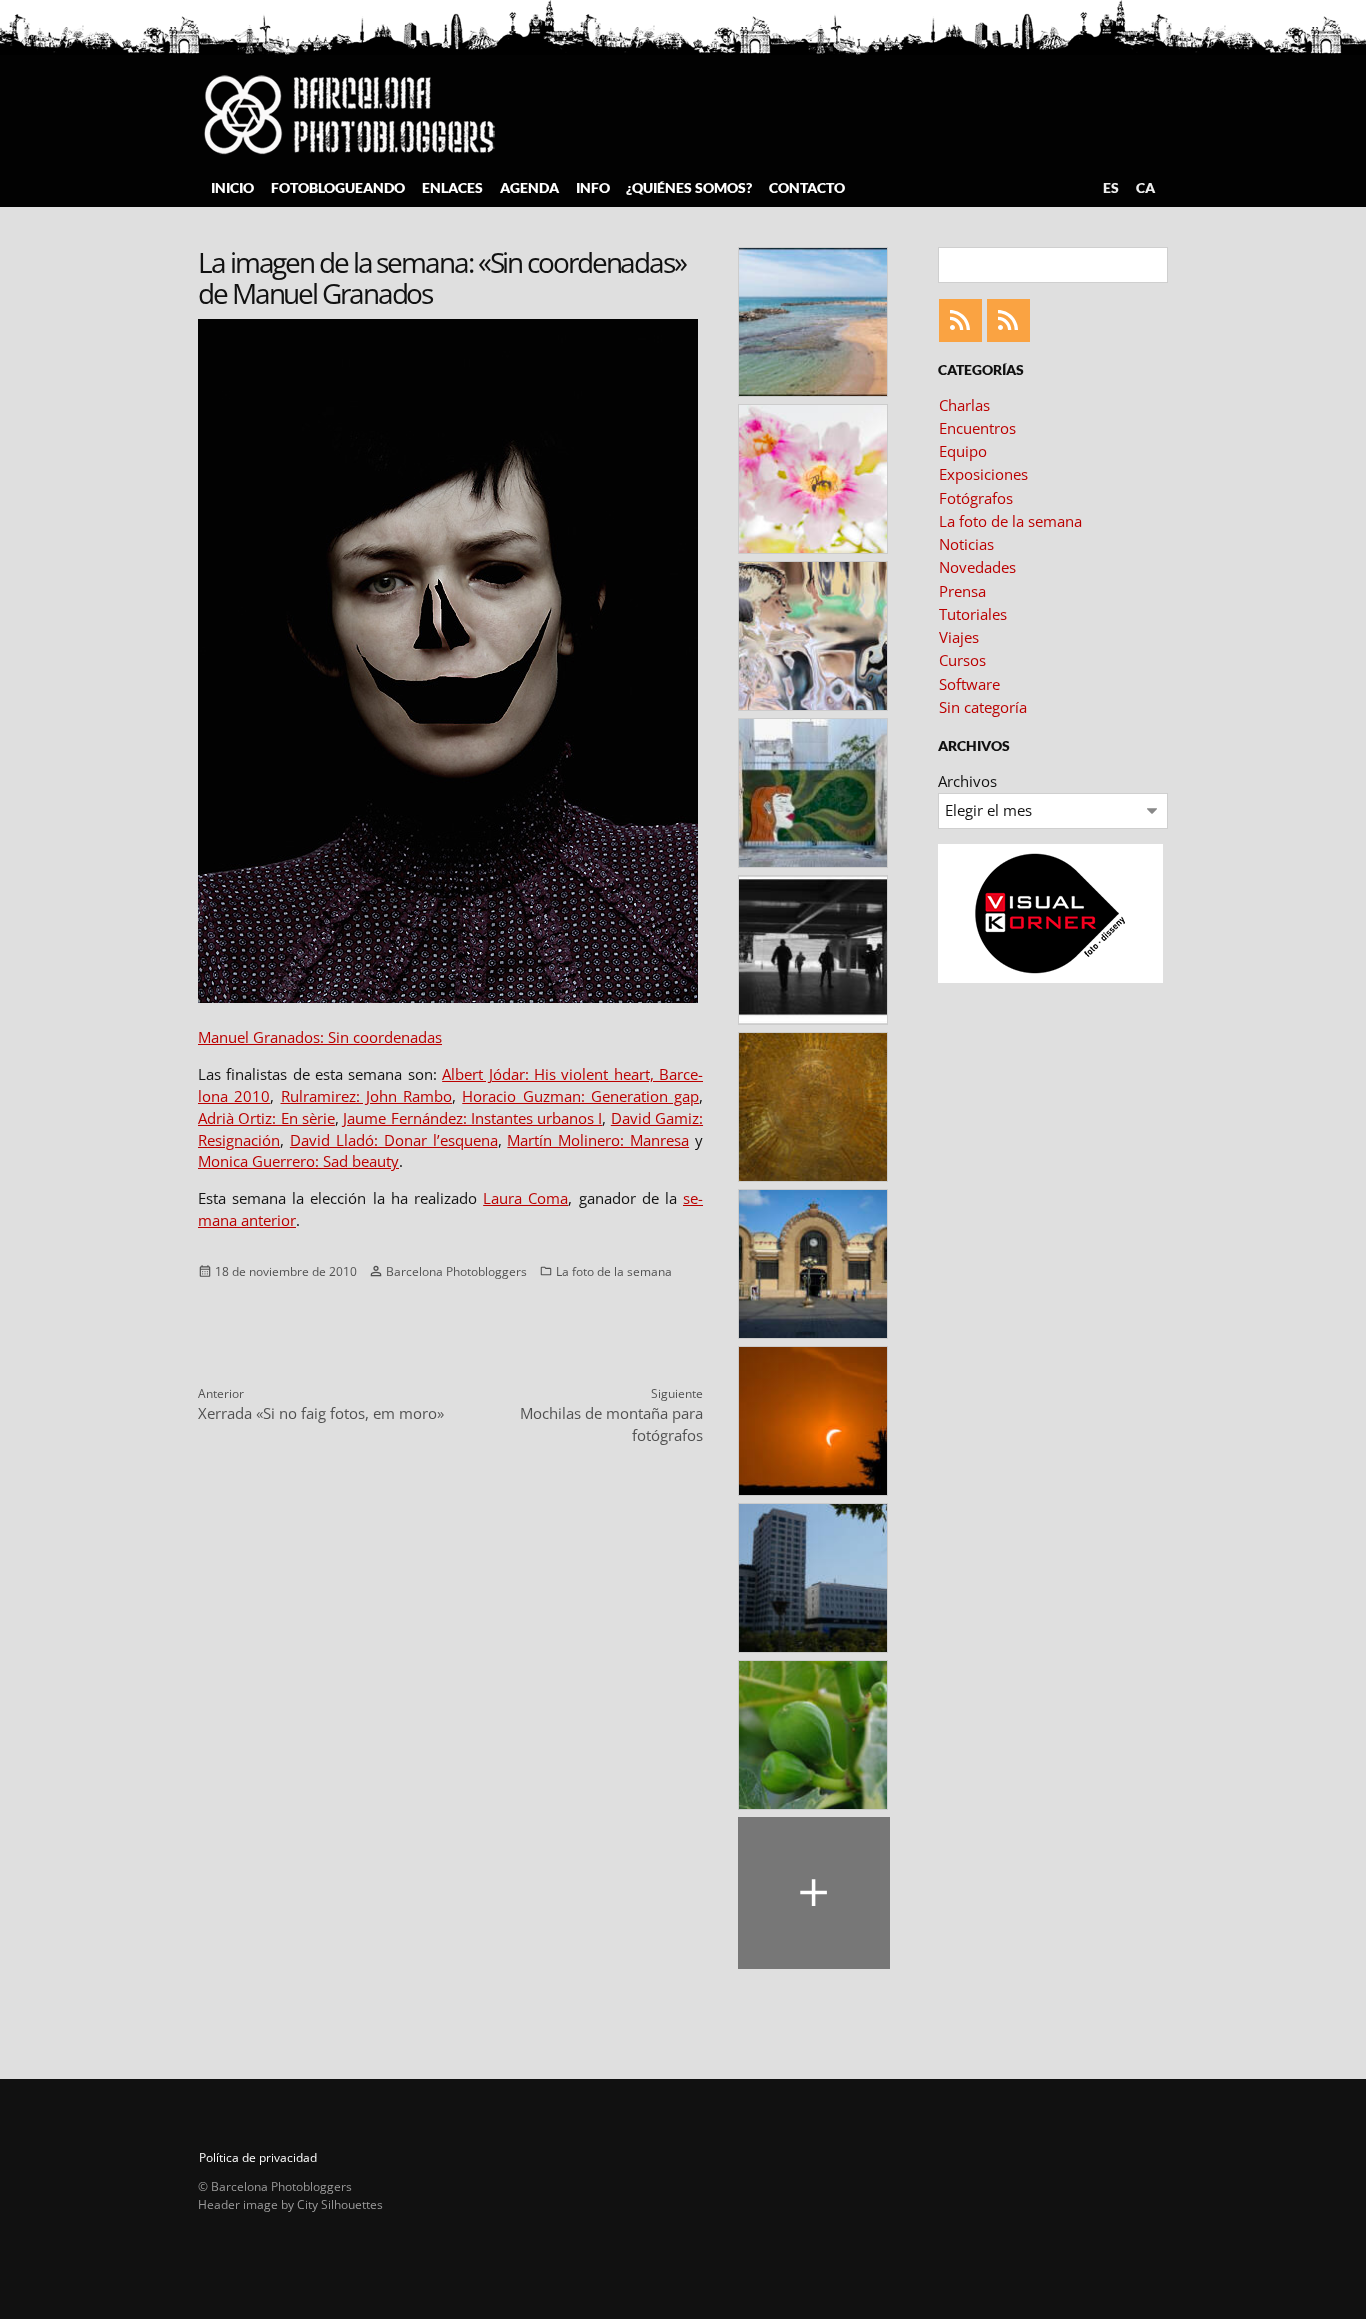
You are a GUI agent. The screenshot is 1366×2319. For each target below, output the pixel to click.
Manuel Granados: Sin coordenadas (320, 1037)
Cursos (962, 660)
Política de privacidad (258, 2157)
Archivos (967, 781)
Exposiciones (983, 474)
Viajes (959, 637)
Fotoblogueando (338, 187)
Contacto (807, 187)
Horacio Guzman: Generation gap (580, 1096)
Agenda (529, 187)
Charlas (964, 405)
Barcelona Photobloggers (456, 1270)
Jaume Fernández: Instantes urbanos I (472, 1118)
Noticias (966, 544)
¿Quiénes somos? (689, 187)
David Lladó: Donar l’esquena (394, 1140)
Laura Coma (525, 1198)
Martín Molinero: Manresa (598, 1140)
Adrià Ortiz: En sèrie (266, 1118)
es (1111, 187)
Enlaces (452, 187)
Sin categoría (983, 707)
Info (593, 187)
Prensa (962, 591)
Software (969, 684)
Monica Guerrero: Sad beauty (298, 1161)
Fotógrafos (976, 498)
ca (1145, 187)
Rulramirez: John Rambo (367, 1096)
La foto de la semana (614, 1270)
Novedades (977, 567)
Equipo (963, 451)
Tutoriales (973, 614)
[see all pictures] (814, 1893)
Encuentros (977, 428)
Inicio (232, 187)
